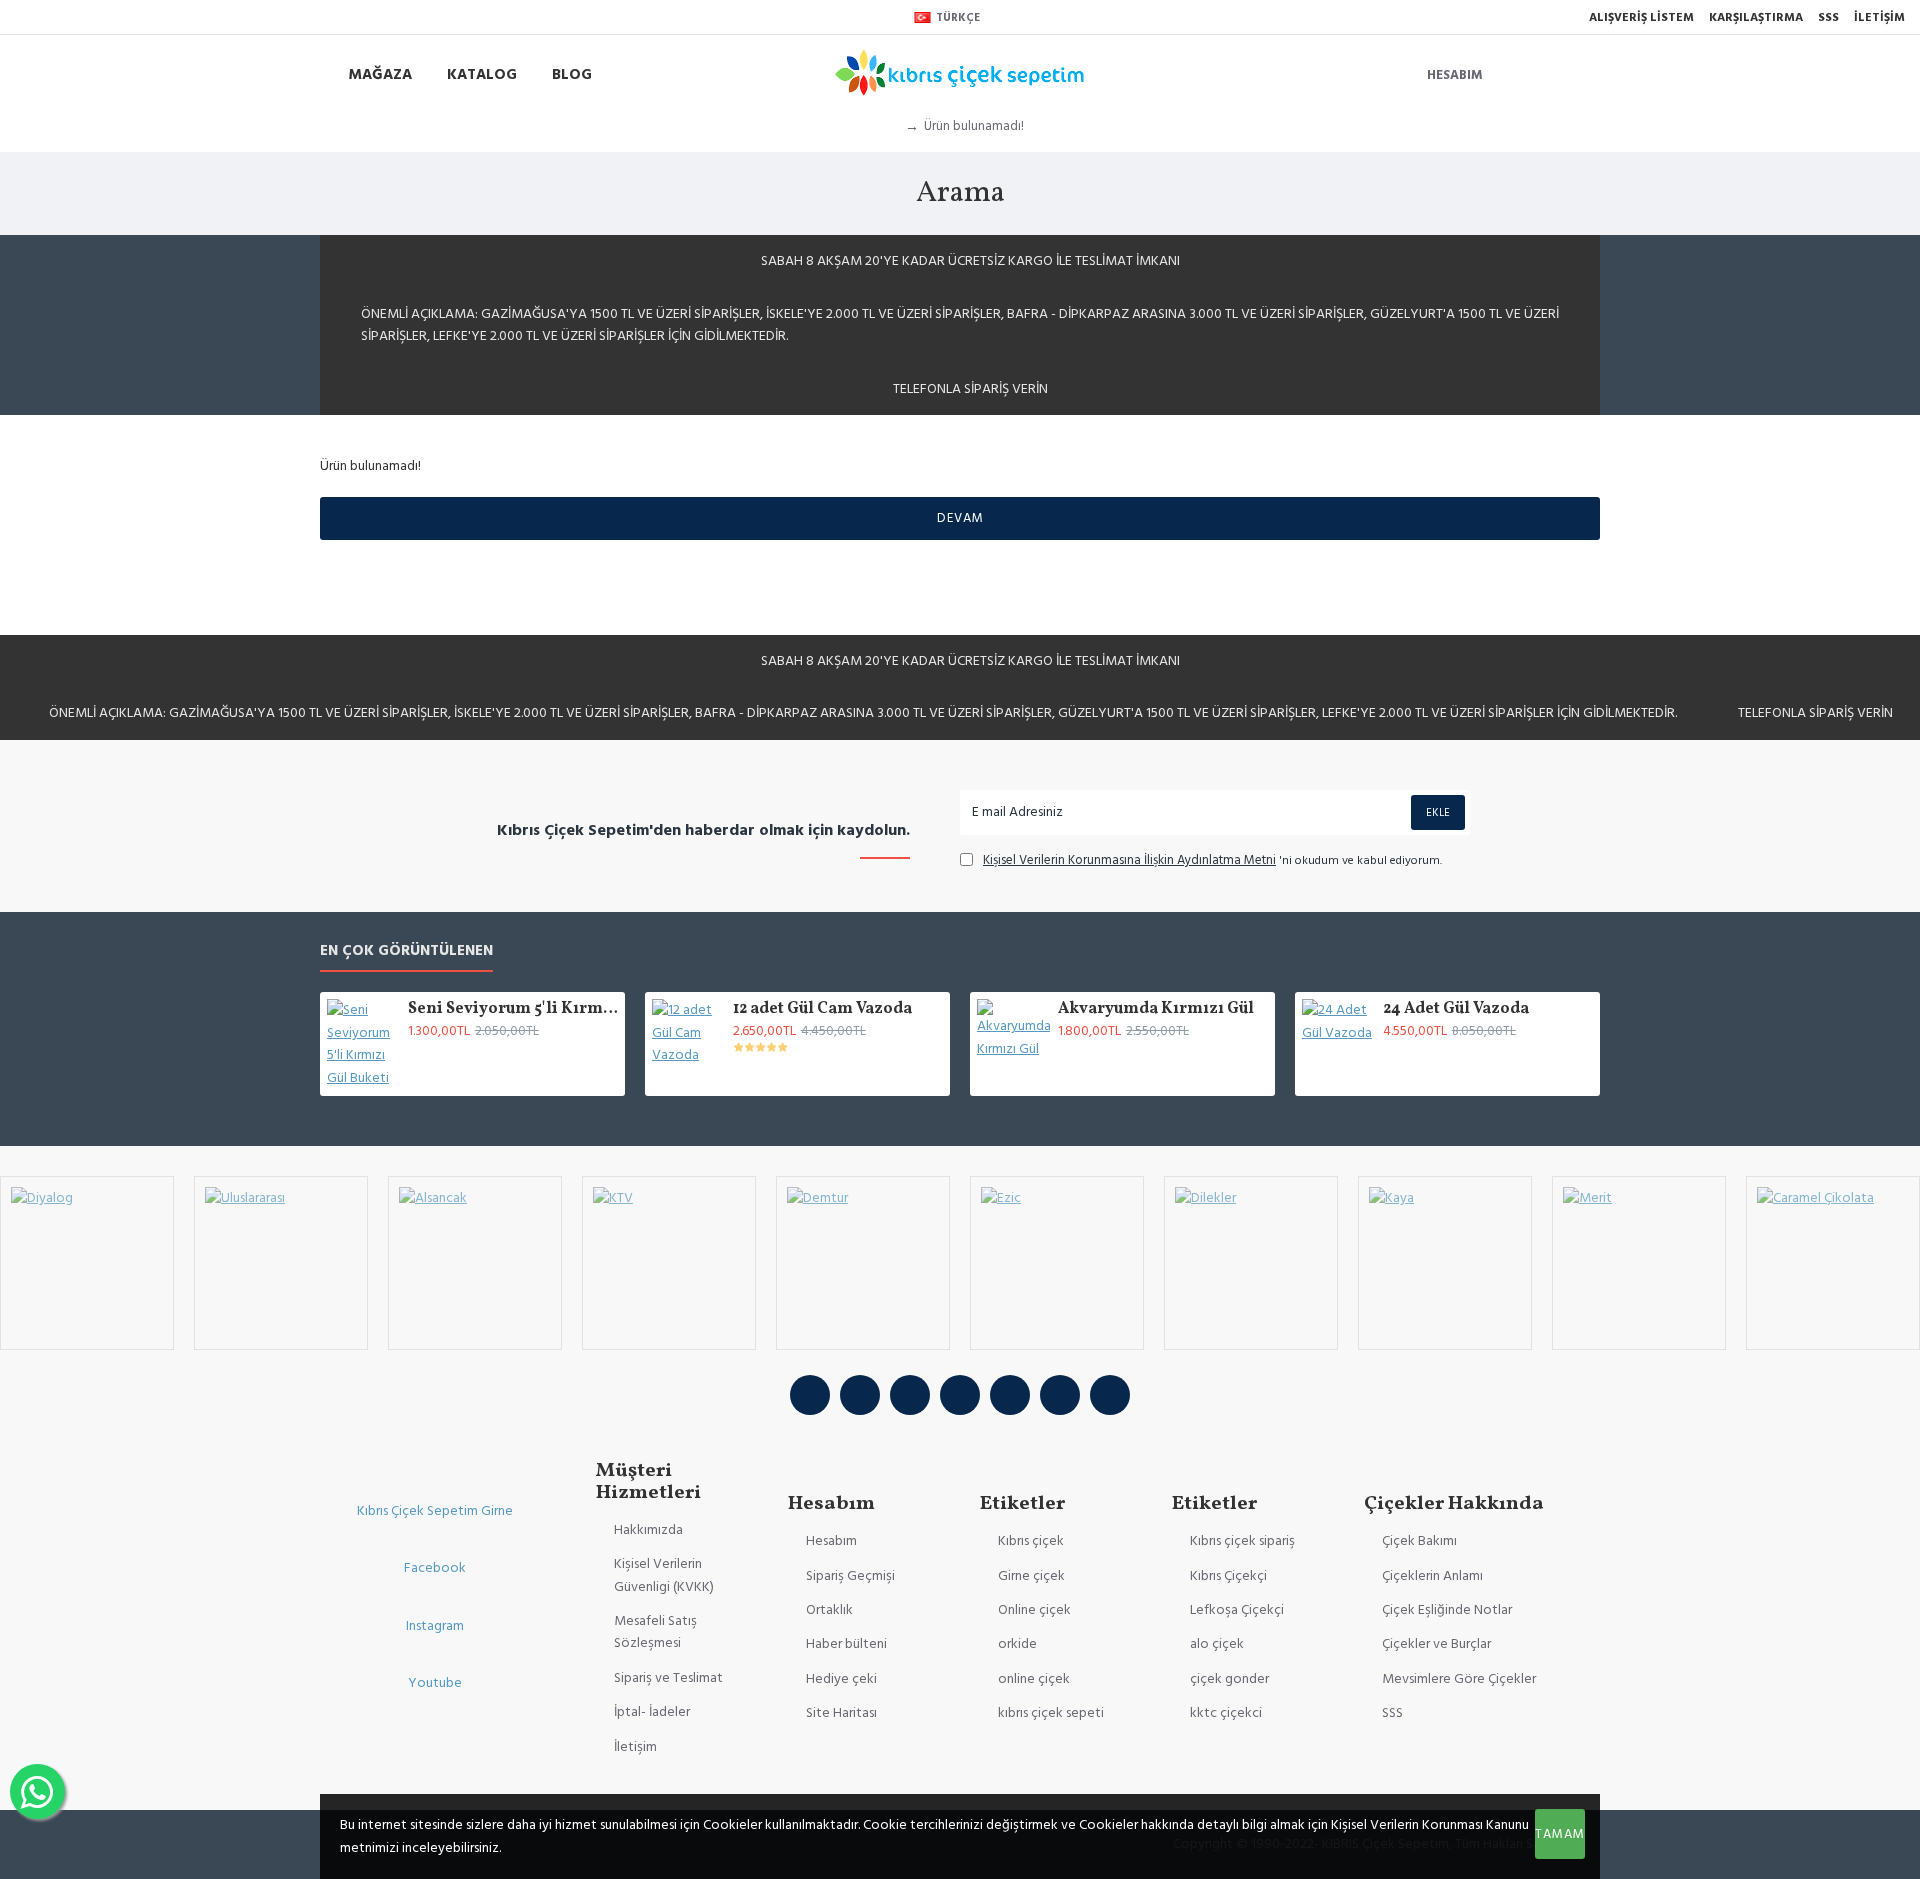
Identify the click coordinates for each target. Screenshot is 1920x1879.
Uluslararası (281, 1347)
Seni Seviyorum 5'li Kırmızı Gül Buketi (513, 1009)
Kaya (1445, 1347)
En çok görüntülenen (406, 951)
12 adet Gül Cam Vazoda (822, 1009)
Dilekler (1250, 1347)
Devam (960, 518)
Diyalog (87, 1347)
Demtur (862, 1347)
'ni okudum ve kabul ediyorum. (1212, 860)
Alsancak (474, 1347)
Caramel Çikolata (1833, 1347)
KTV (669, 1347)
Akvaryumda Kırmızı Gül (1156, 1009)
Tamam (1560, 1834)
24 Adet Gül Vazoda (1456, 1009)
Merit (1638, 1347)
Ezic (1056, 1347)
